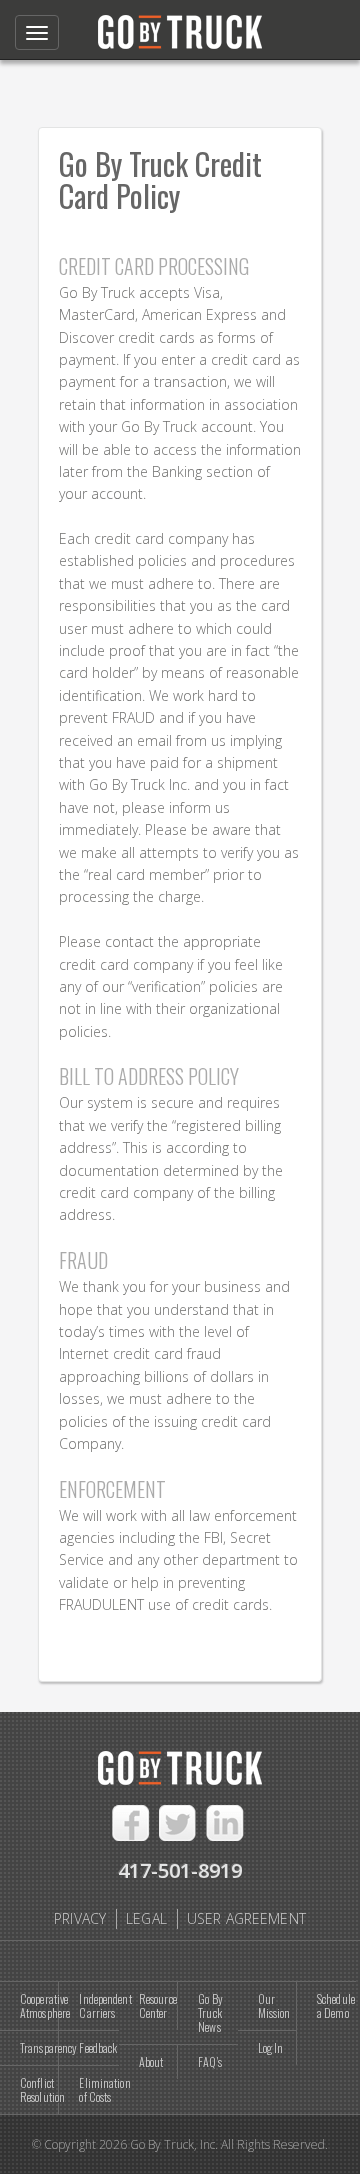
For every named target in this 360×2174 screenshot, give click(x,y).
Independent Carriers (98, 2005)
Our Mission (274, 2005)
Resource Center (158, 2005)
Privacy (80, 1918)
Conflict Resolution (39, 2089)
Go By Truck (180, 27)
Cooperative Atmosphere (39, 2005)
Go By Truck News (210, 2012)
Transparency (39, 2047)
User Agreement (246, 1918)
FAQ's (210, 2061)
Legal (146, 1918)
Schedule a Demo (336, 2005)
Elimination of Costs (98, 2089)
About (151, 2061)
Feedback (98, 2047)
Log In (271, 2047)
